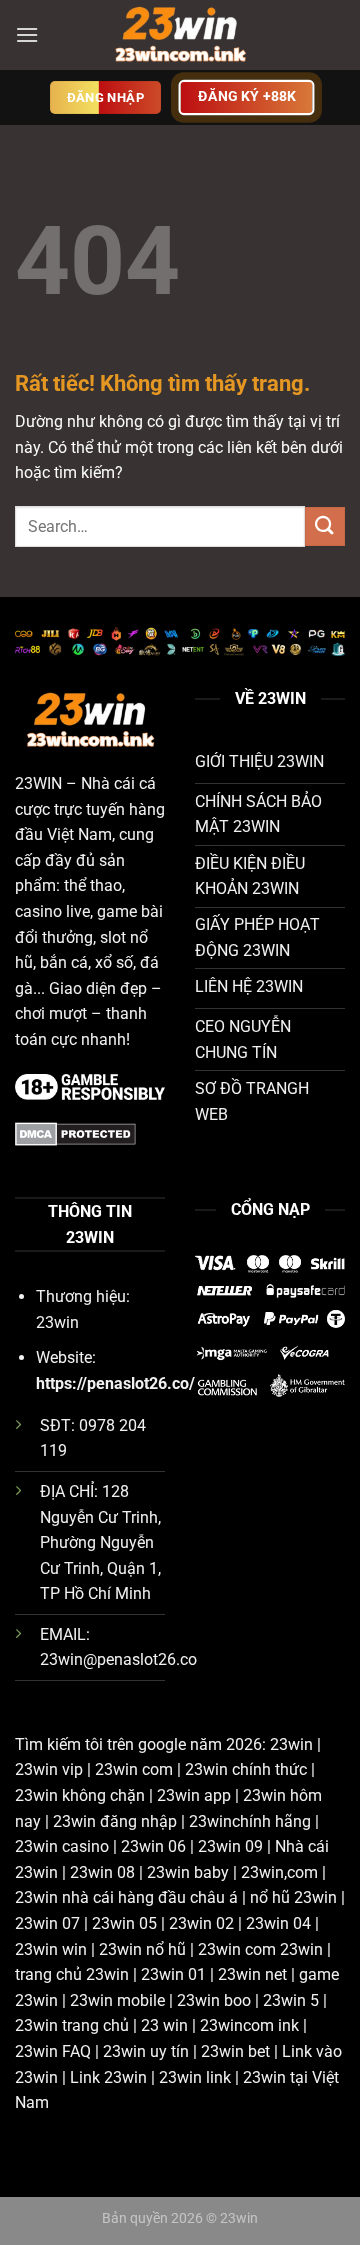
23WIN (38, 783)
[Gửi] (325, 526)
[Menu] (27, 34)
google (162, 1744)
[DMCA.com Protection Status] (75, 1132)
